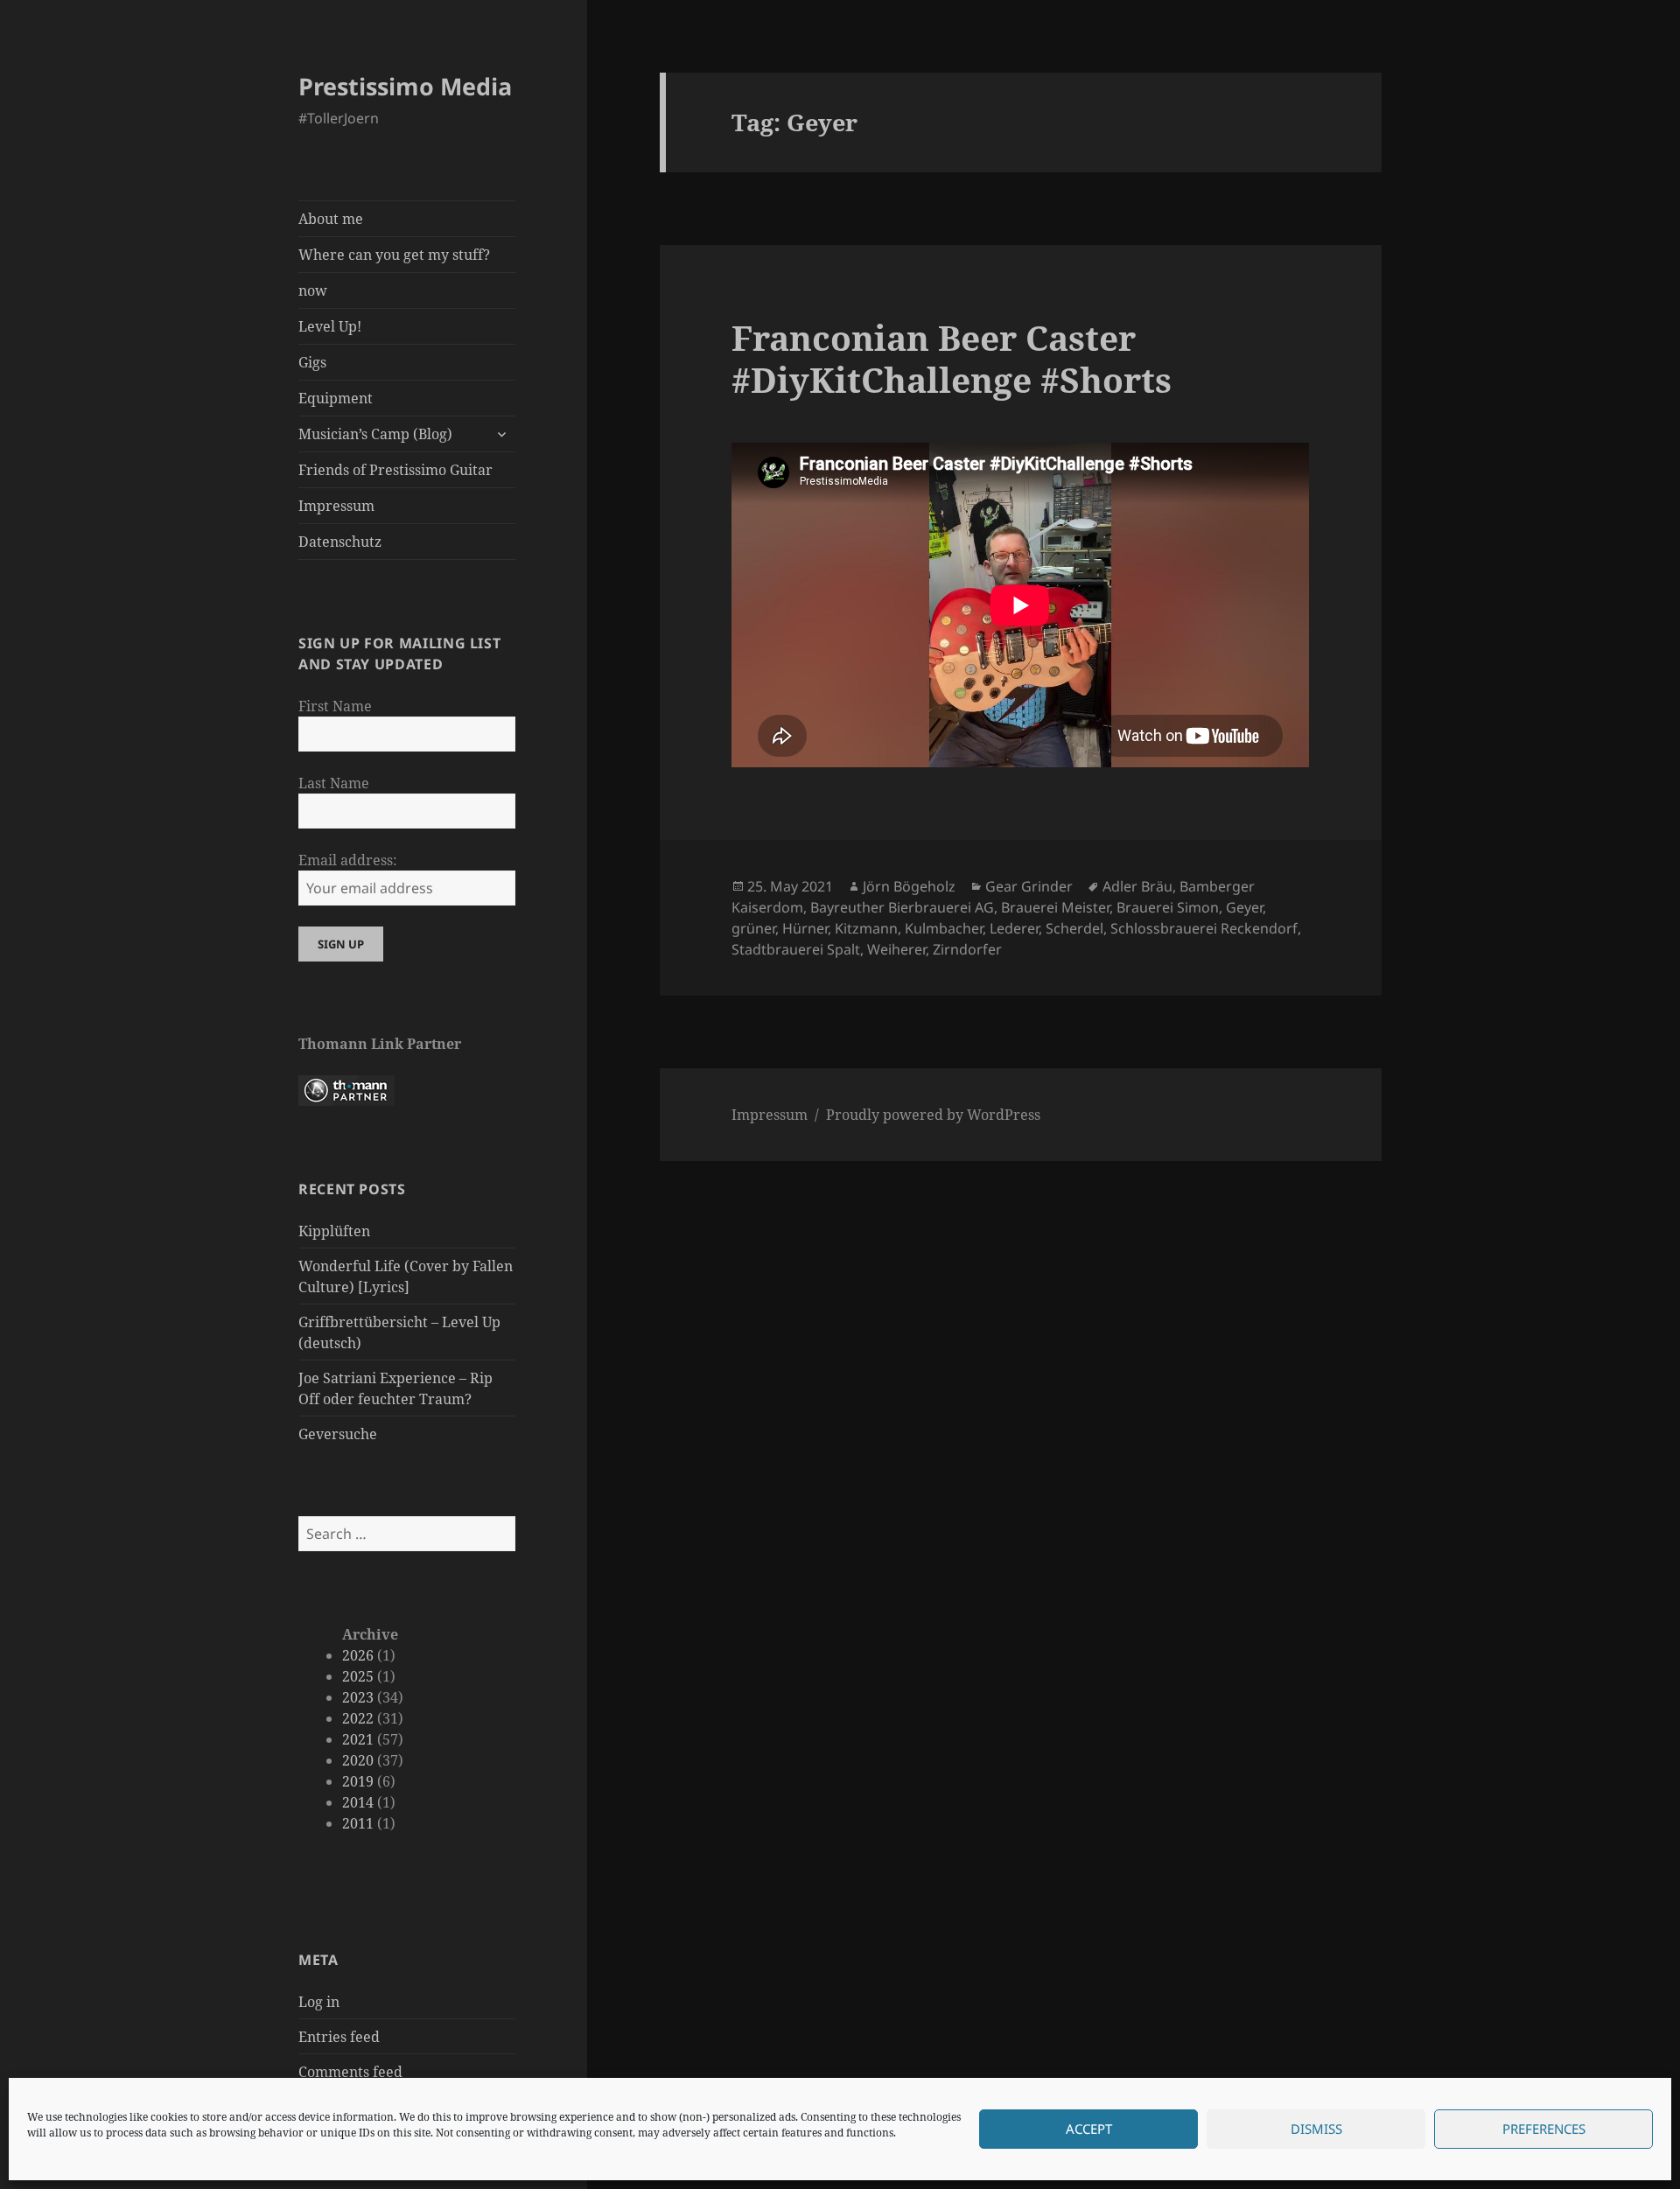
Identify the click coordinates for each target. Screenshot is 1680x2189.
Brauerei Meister (1055, 907)
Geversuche (338, 1434)
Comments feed (350, 2072)
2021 (358, 1739)
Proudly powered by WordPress (933, 1115)
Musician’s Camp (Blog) (375, 434)
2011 (358, 1823)
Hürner (805, 928)
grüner (753, 928)
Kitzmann (866, 928)
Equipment (336, 398)
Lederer (1014, 928)
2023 (358, 1697)
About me (331, 219)
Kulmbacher (944, 928)
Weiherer (896, 949)
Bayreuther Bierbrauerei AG (902, 907)
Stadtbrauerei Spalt (796, 949)
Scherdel (1074, 928)
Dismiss (1316, 2130)
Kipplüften (334, 1231)
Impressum (336, 506)
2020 (358, 1760)
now (313, 290)
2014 (358, 1802)
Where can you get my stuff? (394, 255)
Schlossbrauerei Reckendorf (1204, 928)
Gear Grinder (1029, 886)
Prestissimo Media (405, 86)
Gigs (312, 362)
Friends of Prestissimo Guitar (395, 470)
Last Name (334, 783)
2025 (358, 1676)
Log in (319, 2002)
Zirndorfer (967, 949)
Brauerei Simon (1168, 907)
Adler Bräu (1137, 886)
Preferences (1544, 2130)
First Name (335, 706)
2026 (358, 1655)
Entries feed (339, 2037)
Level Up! (330, 326)
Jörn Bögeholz (909, 886)
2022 (358, 1718)
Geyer (1244, 907)
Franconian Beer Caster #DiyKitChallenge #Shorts (952, 358)
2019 (358, 1781)
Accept (1089, 2130)
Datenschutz (340, 542)
